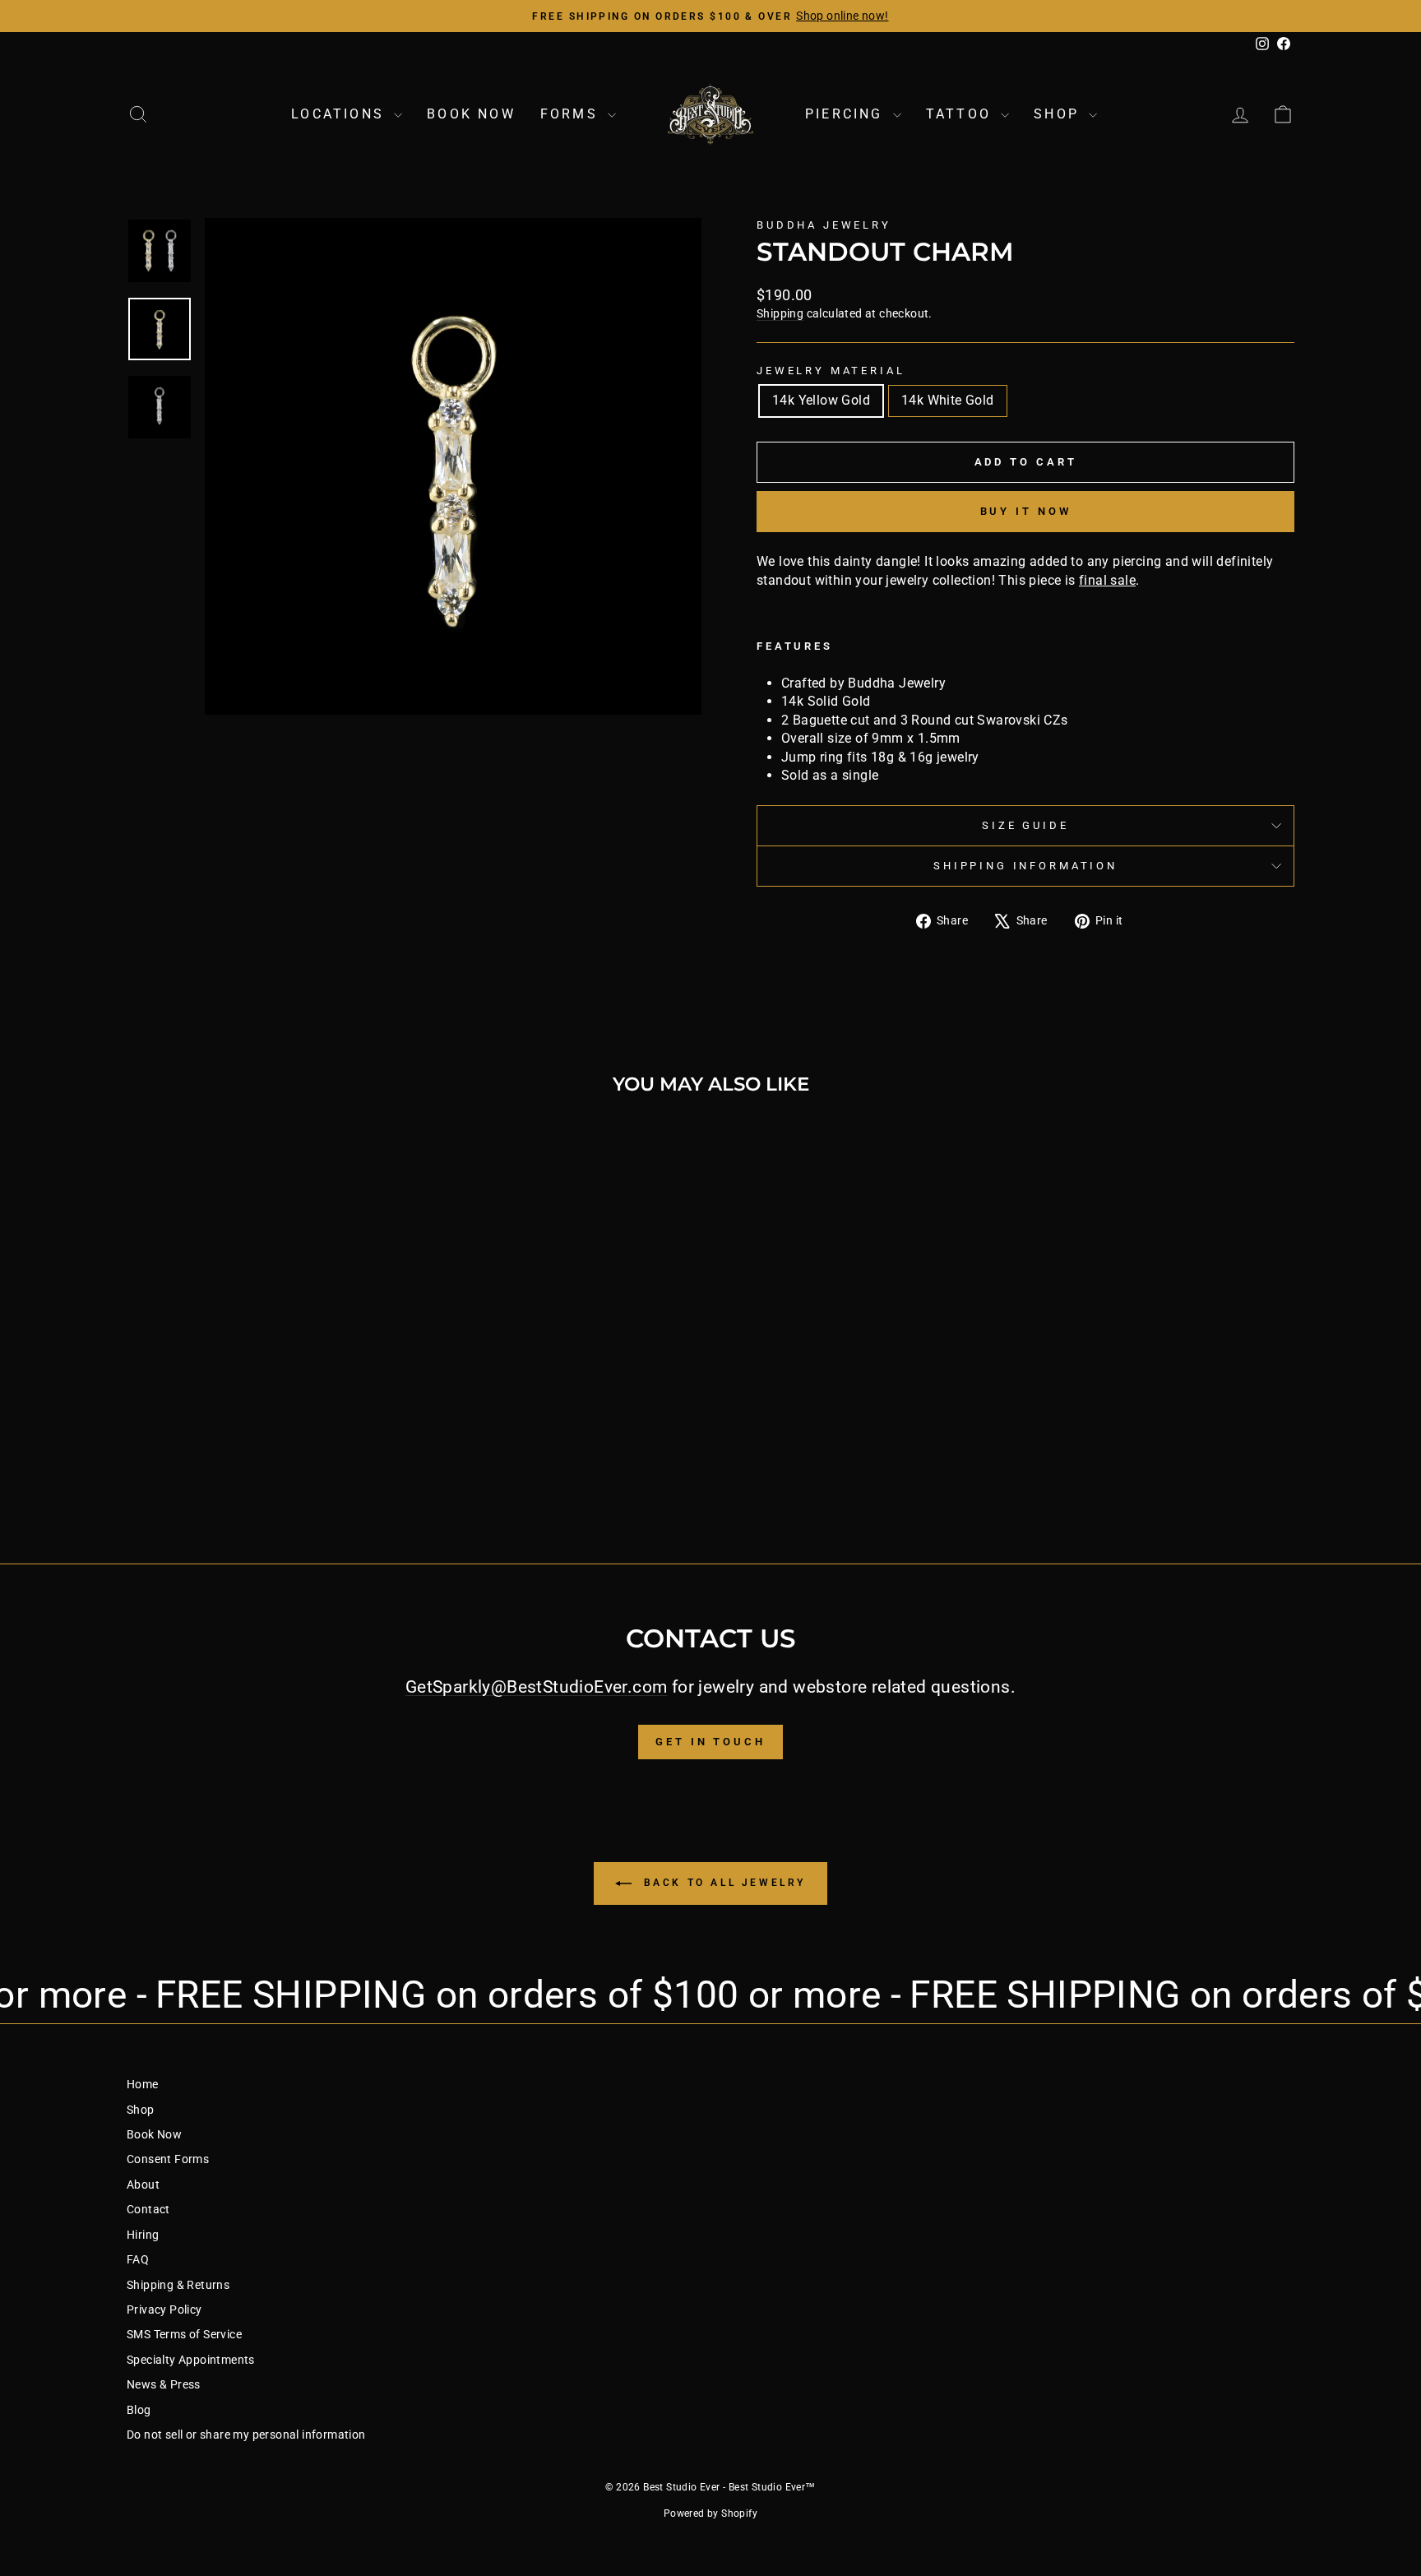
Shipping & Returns (178, 2285)
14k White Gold (948, 400)
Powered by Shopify (710, 2513)
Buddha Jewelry (824, 225)
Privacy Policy (164, 2310)
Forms (572, 114)
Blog (139, 2410)
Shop (1059, 114)
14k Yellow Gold (821, 400)
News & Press (164, 2384)
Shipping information (1025, 866)
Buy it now (1026, 511)
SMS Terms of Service (184, 2334)
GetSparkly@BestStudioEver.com (537, 1687)
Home (143, 2084)
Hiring (143, 2235)
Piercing (847, 114)
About (143, 2185)
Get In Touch (710, 1742)
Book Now (471, 114)
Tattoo (961, 114)
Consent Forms (168, 2159)
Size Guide (1025, 825)
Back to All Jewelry (722, 1883)
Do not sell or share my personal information (246, 2435)
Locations (340, 114)
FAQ (138, 2259)
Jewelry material (831, 371)
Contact (148, 2209)
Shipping (780, 313)
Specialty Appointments (191, 2360)
